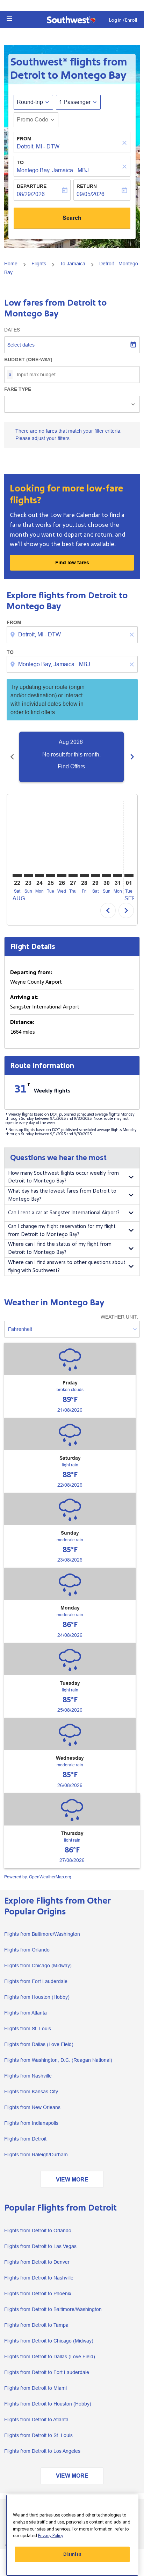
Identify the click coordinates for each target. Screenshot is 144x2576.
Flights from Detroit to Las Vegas (40, 2246)
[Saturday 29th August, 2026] (95, 875)
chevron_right (132, 757)
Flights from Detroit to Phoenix (38, 2294)
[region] (72, 2535)
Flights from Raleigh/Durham (36, 2155)
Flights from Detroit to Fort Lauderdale (47, 2372)
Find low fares (72, 563)
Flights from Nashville (28, 2076)
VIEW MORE (72, 2180)
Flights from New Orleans (32, 2107)
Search (72, 218)
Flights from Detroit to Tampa (36, 2325)
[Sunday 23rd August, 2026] (28, 875)
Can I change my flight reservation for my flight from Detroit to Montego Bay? (62, 1230)
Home (11, 264)
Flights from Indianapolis (31, 2123)
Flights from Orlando (27, 1950)
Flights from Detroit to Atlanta (36, 2420)
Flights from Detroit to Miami (35, 2388)
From (24, 139)
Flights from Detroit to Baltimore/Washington (53, 2309)
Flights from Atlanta (26, 2013)
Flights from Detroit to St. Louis (38, 2435)
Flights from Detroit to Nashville (39, 2278)
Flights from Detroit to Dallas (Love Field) (50, 2357)
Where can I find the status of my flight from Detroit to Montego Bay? (60, 1248)
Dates (12, 330)
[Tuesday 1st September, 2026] (129, 875)
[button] (9, 19)
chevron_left (12, 757)
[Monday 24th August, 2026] (39, 875)
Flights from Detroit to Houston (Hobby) (48, 2404)
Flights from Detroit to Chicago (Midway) (49, 2341)
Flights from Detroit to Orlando (38, 2231)
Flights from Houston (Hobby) (37, 1997)
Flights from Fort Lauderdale (36, 1981)
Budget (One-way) (28, 359)
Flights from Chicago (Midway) (38, 1966)
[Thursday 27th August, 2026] (73, 875)
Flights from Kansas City (31, 2092)
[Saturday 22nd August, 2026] (17, 875)
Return (87, 186)
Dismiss (72, 2554)
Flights (39, 264)
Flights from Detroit (25, 2139)
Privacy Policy (51, 2536)
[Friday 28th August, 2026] (84, 875)
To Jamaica (73, 264)
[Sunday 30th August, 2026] (107, 875)
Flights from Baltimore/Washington (42, 1934)
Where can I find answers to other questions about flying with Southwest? (67, 1266)
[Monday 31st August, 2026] (118, 875)
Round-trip (30, 102)
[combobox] (73, 635)
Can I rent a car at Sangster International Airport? (64, 1213)
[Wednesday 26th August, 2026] (62, 875)
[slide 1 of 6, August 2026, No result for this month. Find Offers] (71, 757)
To (20, 162)
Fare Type (18, 389)
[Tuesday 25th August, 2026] (51, 875)
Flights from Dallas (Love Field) (39, 2044)
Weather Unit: (119, 1317)
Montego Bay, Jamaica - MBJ (53, 170)
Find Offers (71, 766)
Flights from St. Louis (28, 2029)
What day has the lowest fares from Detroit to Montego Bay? (62, 1195)
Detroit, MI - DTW (38, 146)
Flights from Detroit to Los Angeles (42, 2451)
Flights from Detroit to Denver (37, 2262)
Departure (32, 186)
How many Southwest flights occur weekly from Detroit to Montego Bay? (63, 1177)
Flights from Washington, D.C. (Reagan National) (58, 2060)
